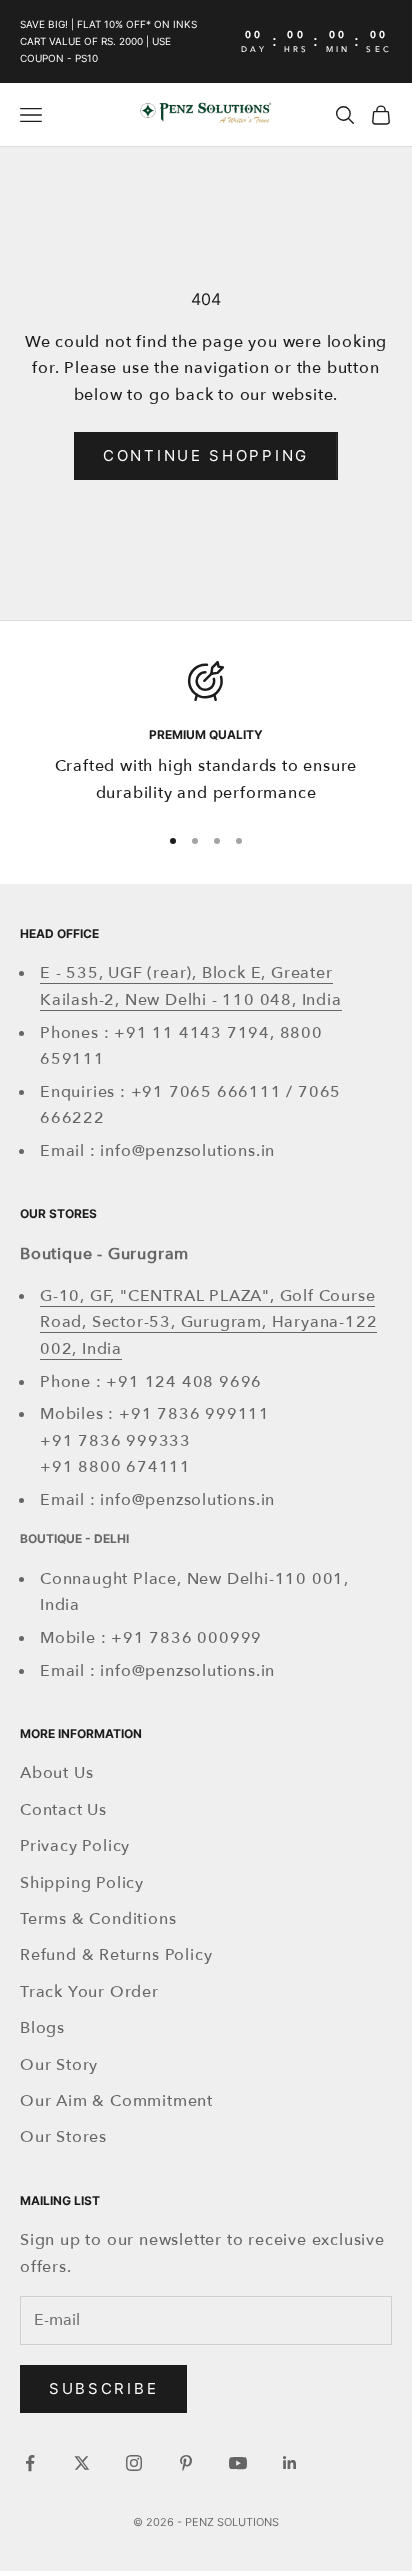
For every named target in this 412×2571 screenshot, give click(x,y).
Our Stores (63, 2137)
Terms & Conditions (98, 1919)
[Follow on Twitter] (82, 2463)
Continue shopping (206, 455)
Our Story (59, 2065)
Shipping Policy (82, 1883)
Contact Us (63, 1810)
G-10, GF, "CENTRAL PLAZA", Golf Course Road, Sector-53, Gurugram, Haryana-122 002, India (208, 1322)
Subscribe (103, 2388)
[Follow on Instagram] (134, 2463)
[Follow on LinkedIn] (290, 2463)
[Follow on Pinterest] (186, 2463)
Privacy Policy (75, 1846)
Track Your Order (89, 1992)
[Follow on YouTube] (238, 2463)
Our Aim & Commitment (116, 2101)
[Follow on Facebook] (30, 2463)
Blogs (42, 2028)
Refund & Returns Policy (116, 1955)
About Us (56, 1773)
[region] (206, 733)
